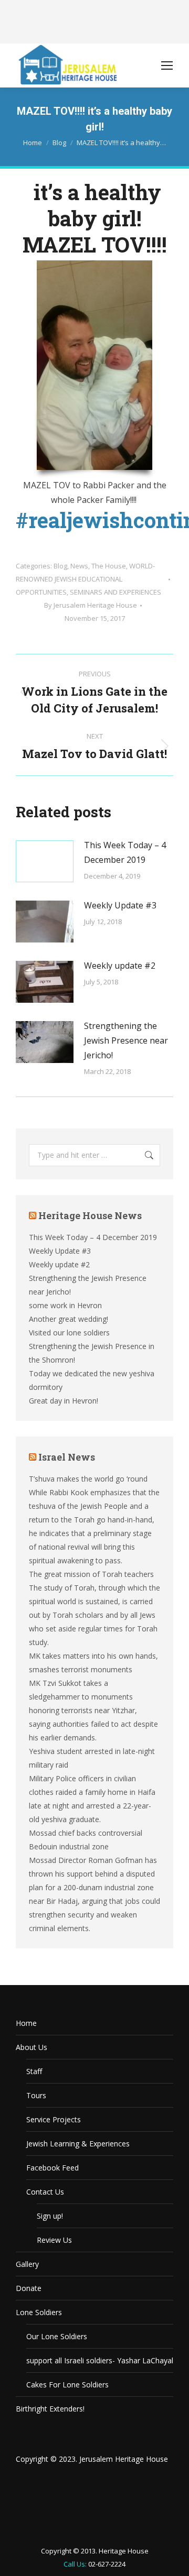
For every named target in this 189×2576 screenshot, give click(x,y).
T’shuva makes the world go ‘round (88, 1479)
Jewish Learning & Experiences (78, 2144)
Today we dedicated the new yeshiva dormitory (92, 1380)
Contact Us (45, 2192)
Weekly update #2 (120, 966)
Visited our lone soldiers (69, 1333)
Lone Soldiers (39, 2312)
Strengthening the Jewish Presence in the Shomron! (92, 1353)
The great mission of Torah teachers (91, 1574)
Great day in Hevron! (64, 1401)
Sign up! (50, 2216)
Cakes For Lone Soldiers (67, 2385)
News (79, 566)
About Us (31, 2047)
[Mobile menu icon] (167, 65)
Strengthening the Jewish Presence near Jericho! (126, 1040)
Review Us (54, 2240)
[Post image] (45, 861)
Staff (34, 2071)
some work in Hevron (65, 1305)
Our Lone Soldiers (57, 2336)
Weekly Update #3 (120, 905)
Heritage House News (90, 1215)
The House (109, 566)
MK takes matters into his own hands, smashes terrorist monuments (93, 1663)
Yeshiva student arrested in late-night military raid (92, 1758)
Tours (36, 2095)
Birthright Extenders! (50, 2409)
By (91, 605)
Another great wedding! (69, 1319)
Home (26, 2023)
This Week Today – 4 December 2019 (125, 852)
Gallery (27, 2264)
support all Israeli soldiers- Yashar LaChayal (100, 2360)
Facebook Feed (52, 2168)
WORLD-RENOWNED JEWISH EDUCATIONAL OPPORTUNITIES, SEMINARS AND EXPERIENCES (88, 579)
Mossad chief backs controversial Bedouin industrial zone (86, 1840)
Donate (29, 2288)
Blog (60, 566)
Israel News (67, 1457)
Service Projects (54, 2119)
